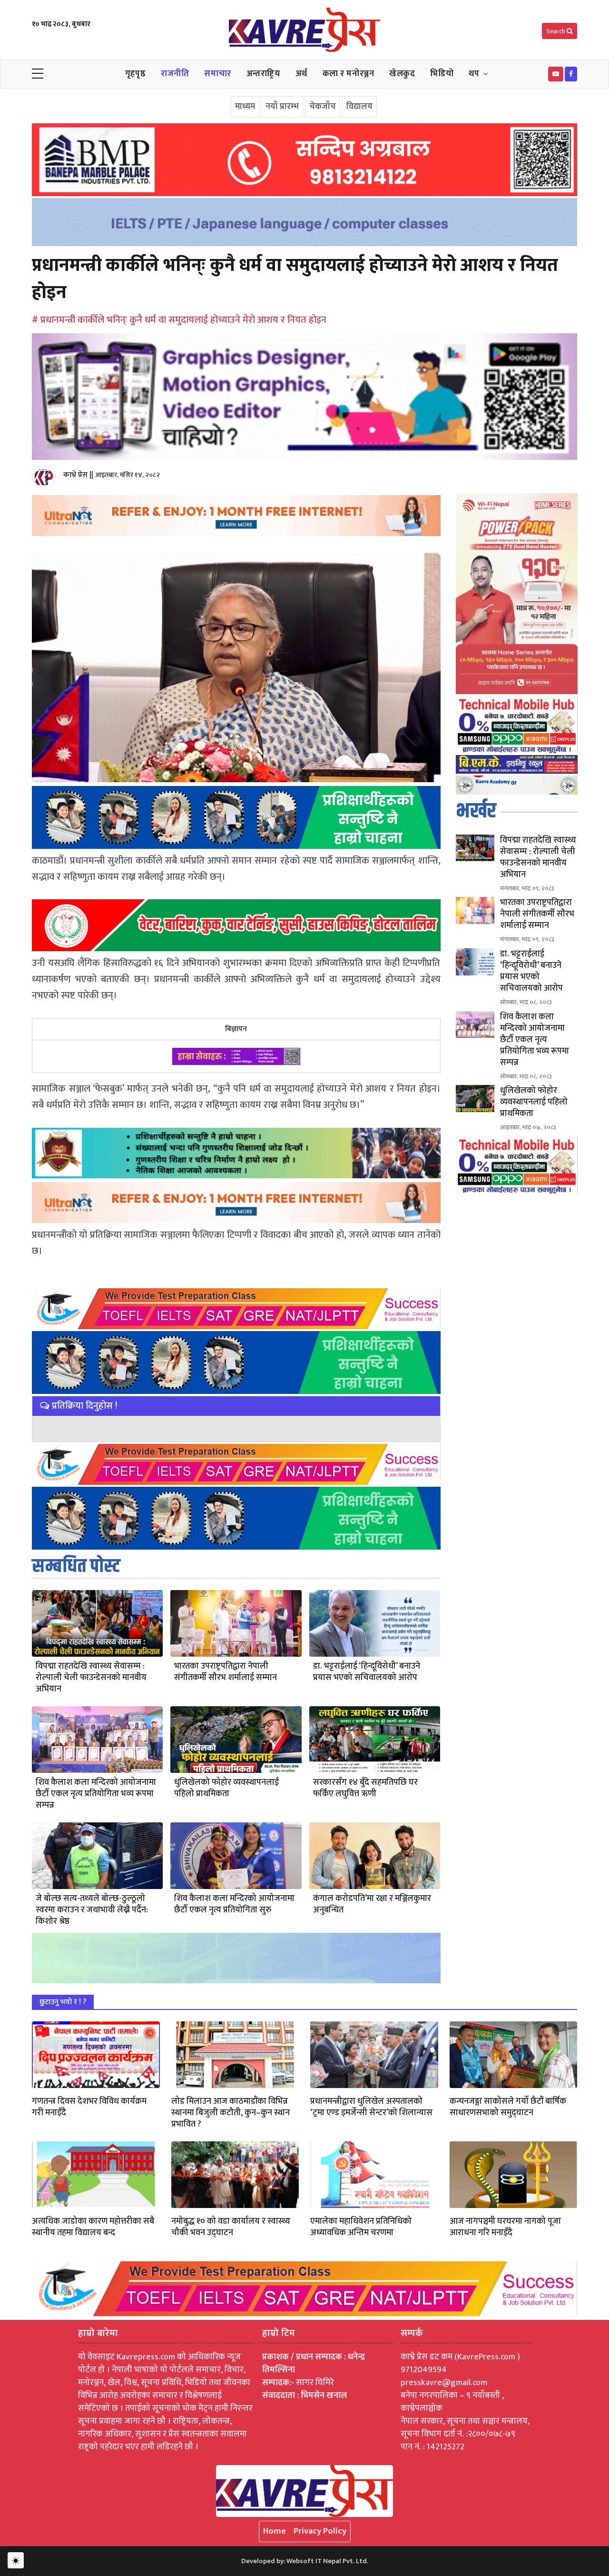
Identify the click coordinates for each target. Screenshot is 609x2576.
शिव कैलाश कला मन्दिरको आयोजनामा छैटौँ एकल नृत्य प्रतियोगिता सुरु (234, 1904)
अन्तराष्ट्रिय (263, 74)
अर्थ (301, 74)
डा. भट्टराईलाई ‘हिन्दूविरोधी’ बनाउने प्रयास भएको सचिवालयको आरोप (367, 1672)
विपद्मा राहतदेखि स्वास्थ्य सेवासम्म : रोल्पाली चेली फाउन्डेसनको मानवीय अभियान (91, 1678)
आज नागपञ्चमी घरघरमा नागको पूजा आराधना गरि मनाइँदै (505, 2227)
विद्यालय (359, 107)
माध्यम (245, 107)
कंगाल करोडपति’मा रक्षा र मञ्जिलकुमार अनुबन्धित (372, 1904)
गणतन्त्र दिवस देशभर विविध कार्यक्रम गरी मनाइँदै (89, 2107)
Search (556, 31)
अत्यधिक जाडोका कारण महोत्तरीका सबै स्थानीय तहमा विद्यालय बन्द (93, 2227)
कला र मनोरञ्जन (349, 74)
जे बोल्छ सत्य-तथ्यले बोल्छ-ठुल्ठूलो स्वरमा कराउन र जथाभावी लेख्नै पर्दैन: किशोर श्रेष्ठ (92, 1910)
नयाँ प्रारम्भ (282, 107)
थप (474, 74)
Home (275, 2531)
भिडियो (442, 74)
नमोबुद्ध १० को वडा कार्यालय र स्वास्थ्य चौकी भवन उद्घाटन (231, 2227)
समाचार (217, 74)
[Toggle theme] (16, 2560)
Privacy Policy (320, 2531)
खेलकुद (402, 74)
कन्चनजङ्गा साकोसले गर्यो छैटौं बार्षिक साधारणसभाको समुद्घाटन (508, 2107)
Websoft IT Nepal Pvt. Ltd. (327, 2561)
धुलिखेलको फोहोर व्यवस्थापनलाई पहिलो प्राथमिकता (226, 1788)
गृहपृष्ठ (135, 74)
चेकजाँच (323, 107)
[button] (556, 74)
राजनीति (175, 74)
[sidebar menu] (38, 74)
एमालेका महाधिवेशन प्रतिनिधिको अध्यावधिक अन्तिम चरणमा (361, 2227)
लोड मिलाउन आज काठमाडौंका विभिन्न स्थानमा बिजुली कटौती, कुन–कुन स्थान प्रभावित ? (231, 2113)
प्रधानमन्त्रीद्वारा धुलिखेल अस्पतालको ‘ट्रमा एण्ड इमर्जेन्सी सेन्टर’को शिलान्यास (371, 2107)
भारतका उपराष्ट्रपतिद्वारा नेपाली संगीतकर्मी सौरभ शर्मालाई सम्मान (226, 1672)
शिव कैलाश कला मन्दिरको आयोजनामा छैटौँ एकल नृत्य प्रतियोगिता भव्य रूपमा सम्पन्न (96, 1794)
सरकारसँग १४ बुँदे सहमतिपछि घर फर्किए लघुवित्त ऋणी (365, 1788)
